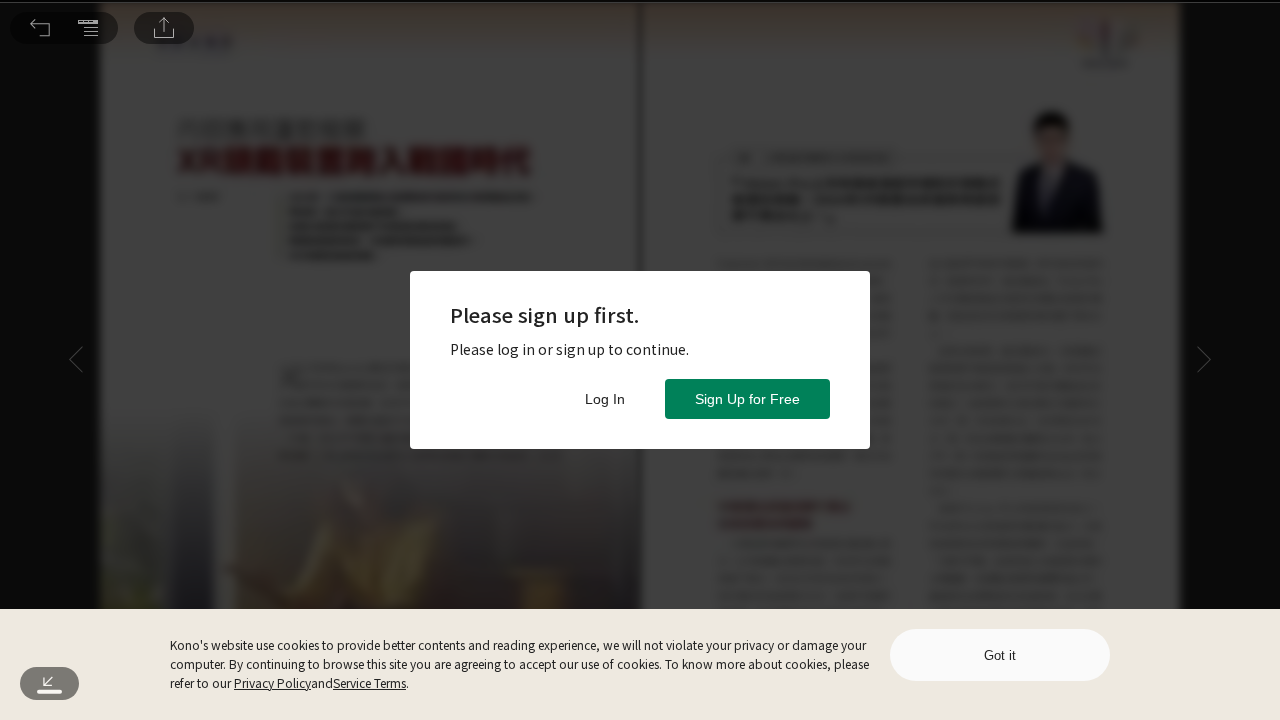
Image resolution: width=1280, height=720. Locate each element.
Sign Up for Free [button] (747, 399)
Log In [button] (605, 399)
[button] (40, 28)
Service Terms (369, 682)
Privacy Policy (272, 682)
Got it (1000, 655)
